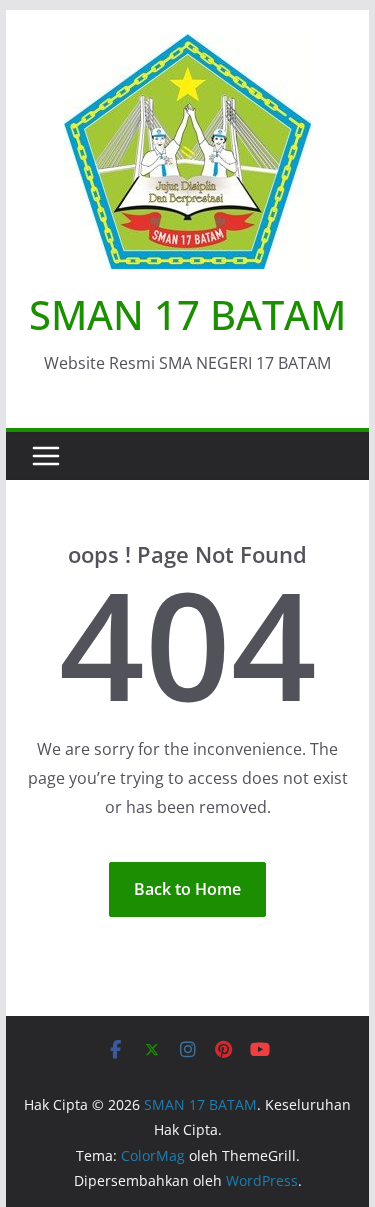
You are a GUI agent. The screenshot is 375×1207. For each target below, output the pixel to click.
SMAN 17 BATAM (187, 314)
